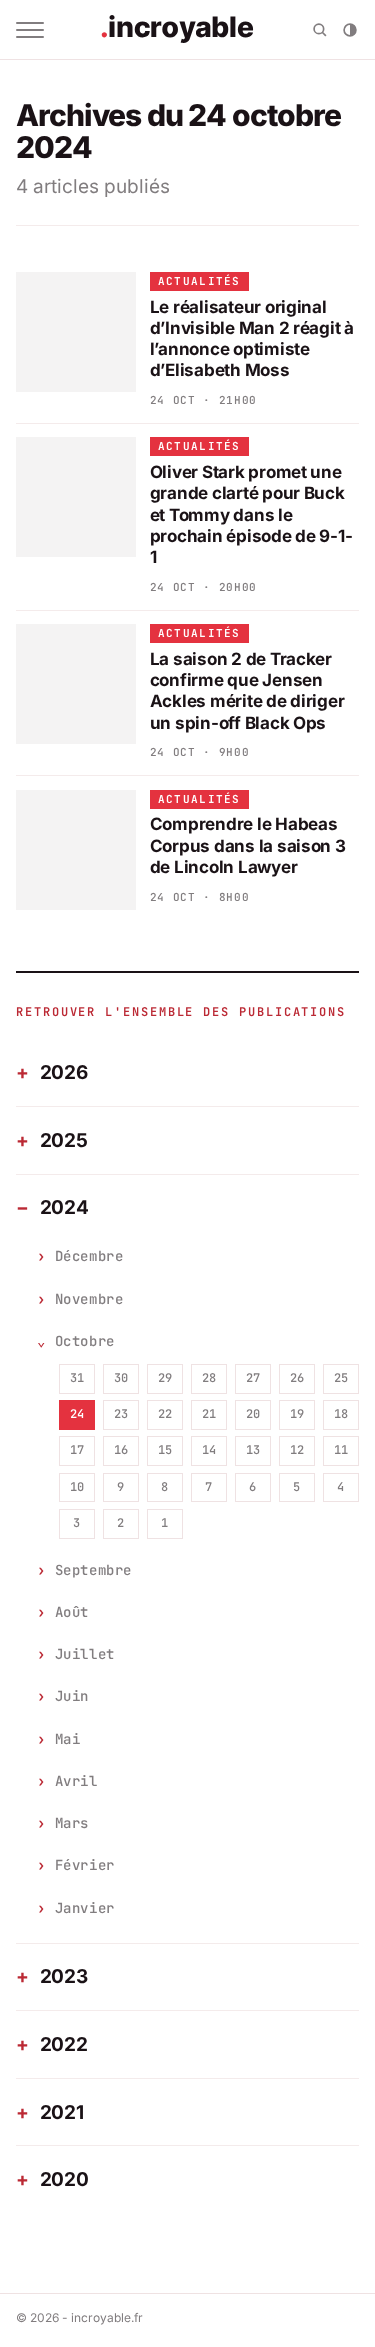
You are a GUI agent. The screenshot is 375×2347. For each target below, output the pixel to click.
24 (77, 1414)
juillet (85, 1654)
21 (209, 1414)
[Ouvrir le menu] (30, 30)
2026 (64, 1072)
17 (77, 1450)
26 (297, 1378)
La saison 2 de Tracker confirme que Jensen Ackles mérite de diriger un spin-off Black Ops (247, 691)
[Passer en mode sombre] (350, 30)
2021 (62, 2112)
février (85, 1865)
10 (77, 1487)
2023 (64, 1976)
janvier (85, 1908)
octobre (85, 1341)
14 (209, 1450)
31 (77, 1378)
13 (253, 1450)
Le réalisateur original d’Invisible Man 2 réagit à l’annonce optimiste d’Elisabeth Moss (252, 339)
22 (165, 1414)
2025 (64, 1140)
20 (253, 1414)
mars (72, 1823)
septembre (93, 1570)
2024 (64, 1207)
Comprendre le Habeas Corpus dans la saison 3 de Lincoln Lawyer (248, 845)
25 (341, 1378)
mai (68, 1739)
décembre (89, 1256)
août (72, 1612)
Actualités (199, 281)
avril (76, 1781)
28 (209, 1378)
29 (165, 1378)
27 (253, 1378)
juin (72, 1696)
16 (121, 1450)
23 (121, 1414)
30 (121, 1378)
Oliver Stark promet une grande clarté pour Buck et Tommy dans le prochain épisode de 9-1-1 (251, 514)
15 (165, 1450)
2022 (64, 2044)
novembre (89, 1299)
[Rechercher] (320, 30)
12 (297, 1450)
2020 (64, 2179)
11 (341, 1450)
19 (297, 1414)
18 (341, 1414)
